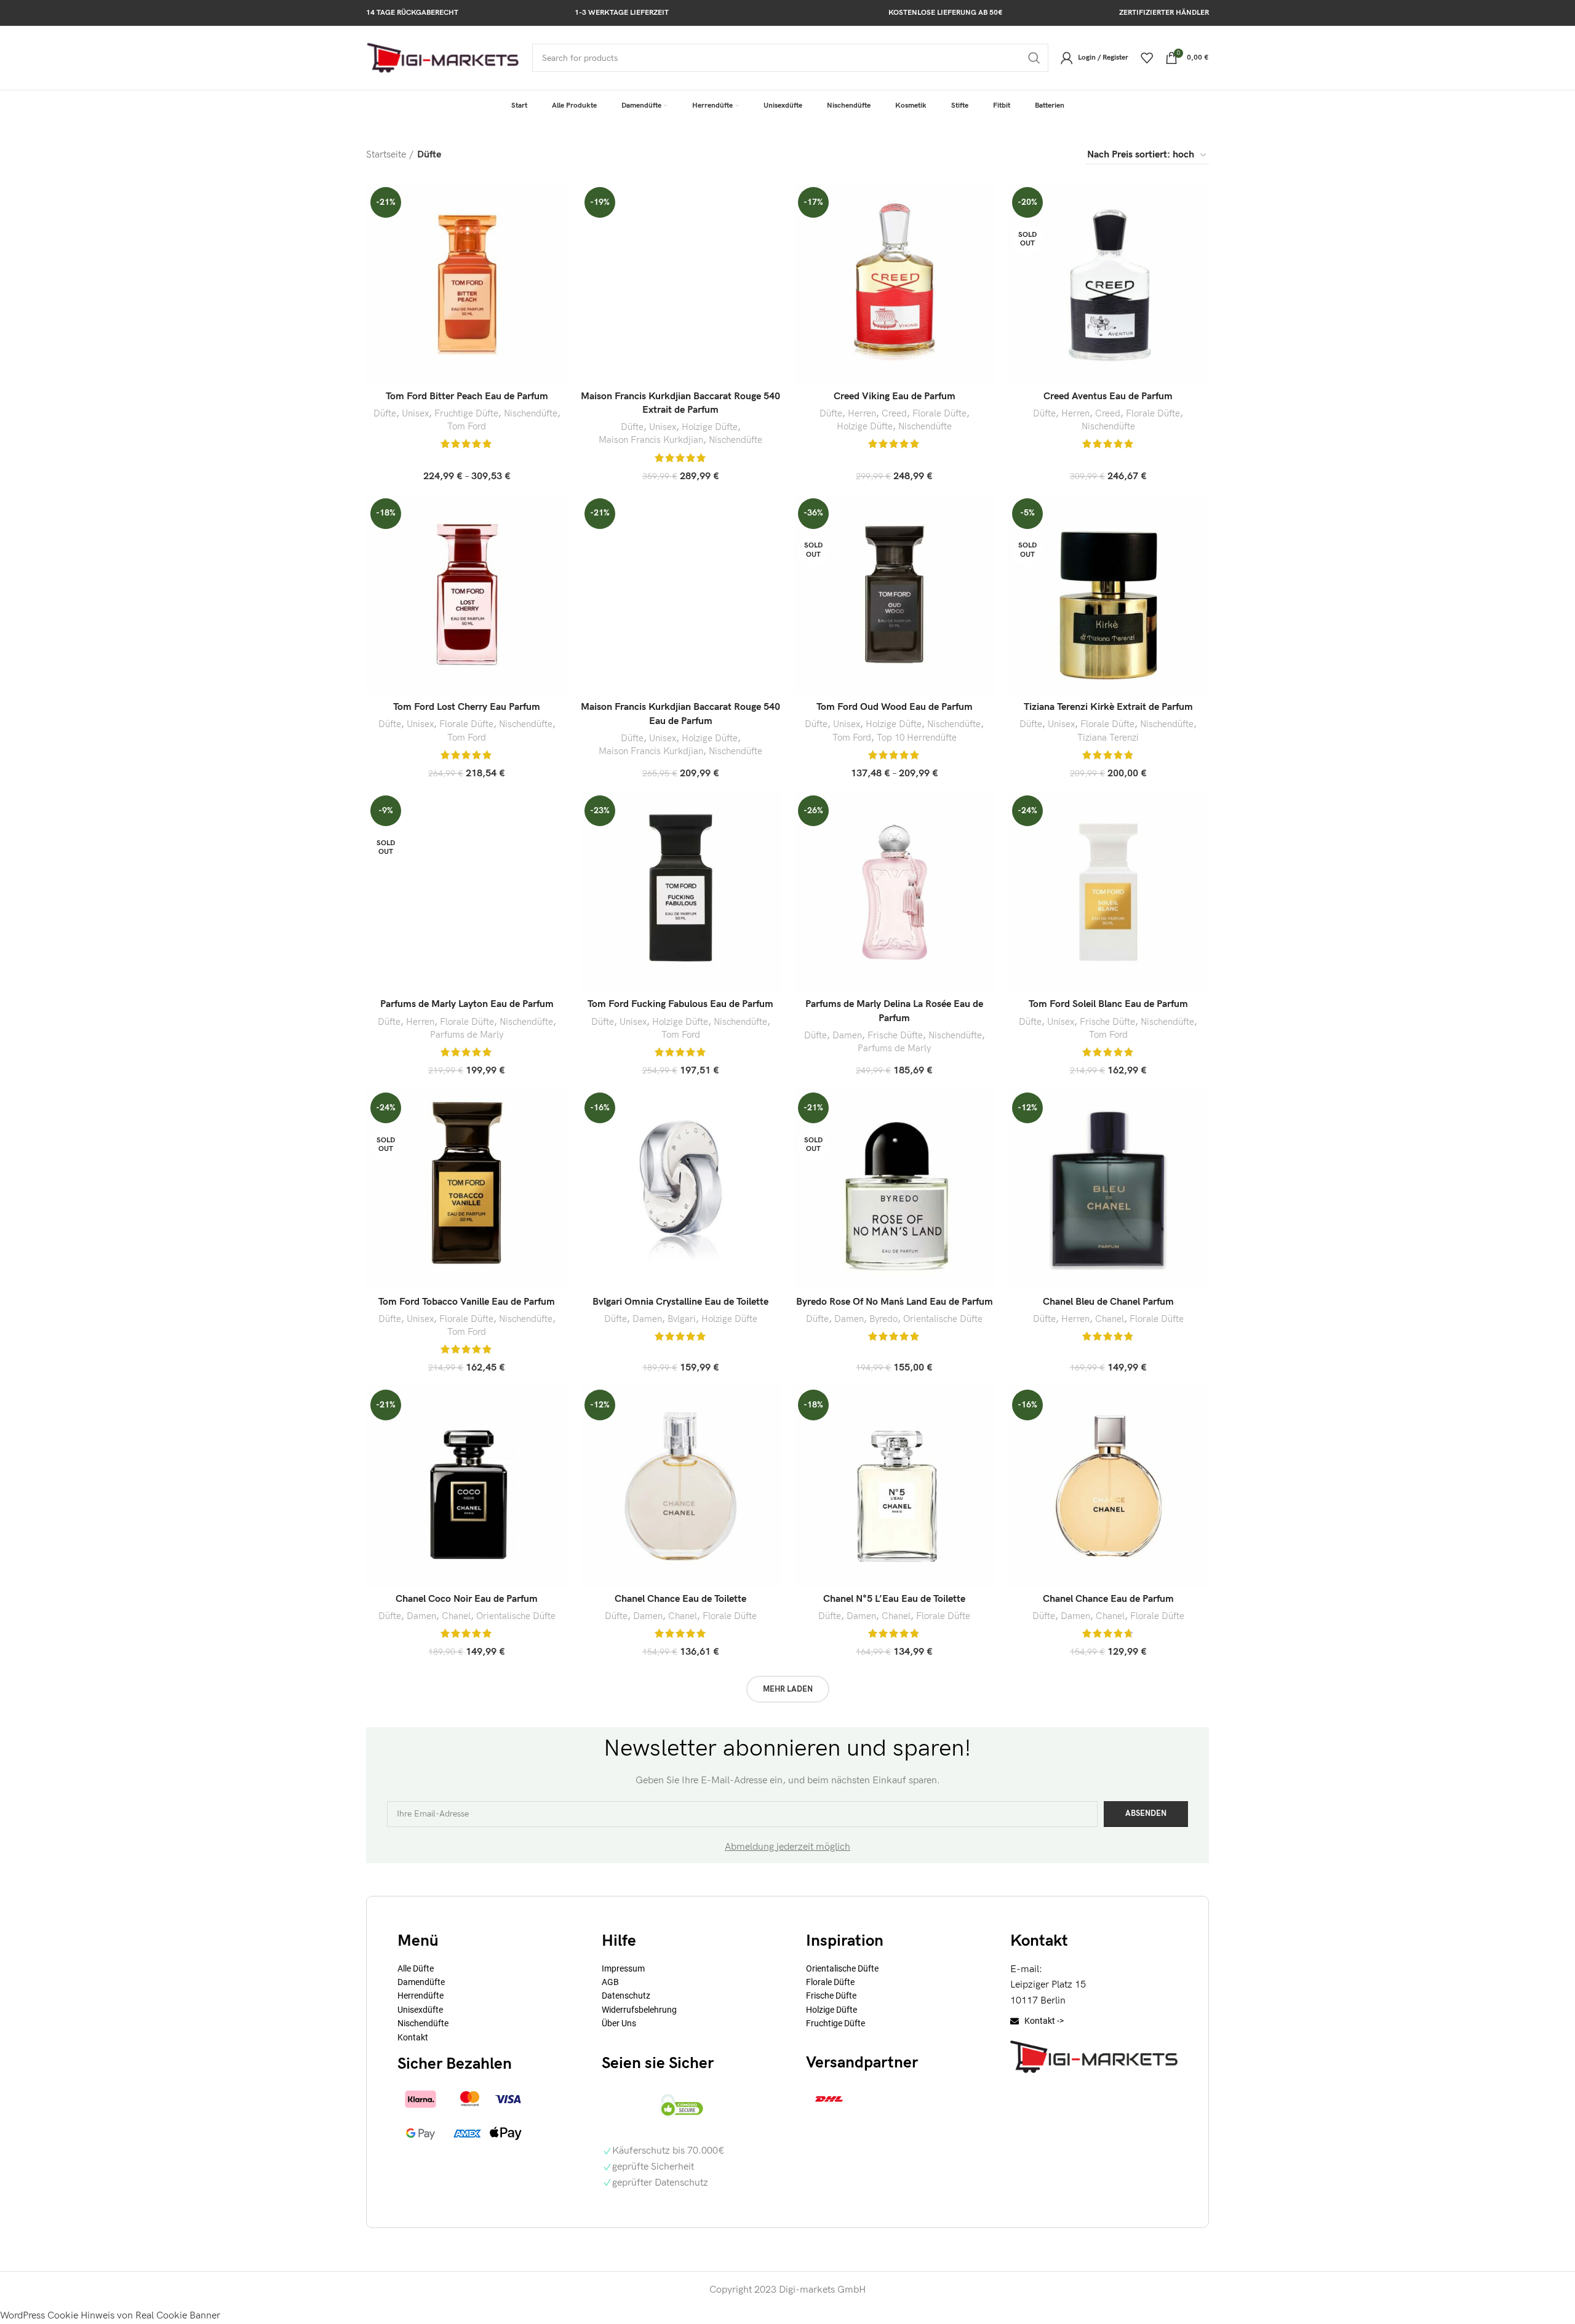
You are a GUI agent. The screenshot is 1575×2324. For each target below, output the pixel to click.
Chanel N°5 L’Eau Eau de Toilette (894, 1599)
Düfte (385, 414)
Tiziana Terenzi (1108, 738)
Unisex (415, 414)
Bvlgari (682, 1319)
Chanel (1110, 1319)
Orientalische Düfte (943, 1319)
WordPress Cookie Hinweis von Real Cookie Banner (110, 2316)
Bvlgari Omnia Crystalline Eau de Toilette (680, 1302)
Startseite (386, 155)
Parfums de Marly (467, 1035)
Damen (847, 1036)
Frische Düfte (895, 1036)
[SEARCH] (1034, 58)
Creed (894, 414)
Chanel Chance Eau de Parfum (1108, 1599)
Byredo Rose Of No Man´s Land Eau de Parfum (895, 1302)
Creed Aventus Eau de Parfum (1108, 396)
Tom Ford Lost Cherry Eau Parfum (467, 707)
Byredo (883, 1319)
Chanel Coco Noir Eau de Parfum (467, 1599)
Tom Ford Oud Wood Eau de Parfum (895, 707)
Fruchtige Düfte (466, 414)
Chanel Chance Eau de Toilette (680, 1599)
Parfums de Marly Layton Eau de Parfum (467, 1004)
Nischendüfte (531, 414)
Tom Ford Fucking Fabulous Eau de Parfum (680, 1004)
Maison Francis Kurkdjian (651, 440)
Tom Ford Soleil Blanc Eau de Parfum (1108, 1004)
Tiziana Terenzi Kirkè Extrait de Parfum (1108, 707)
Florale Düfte (939, 414)
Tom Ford (467, 427)
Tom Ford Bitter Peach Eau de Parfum (467, 396)
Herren (862, 414)
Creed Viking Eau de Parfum (895, 396)
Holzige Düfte (710, 427)
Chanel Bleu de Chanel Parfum (1108, 1302)
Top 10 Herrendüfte (917, 738)
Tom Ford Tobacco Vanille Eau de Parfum (467, 1302)
